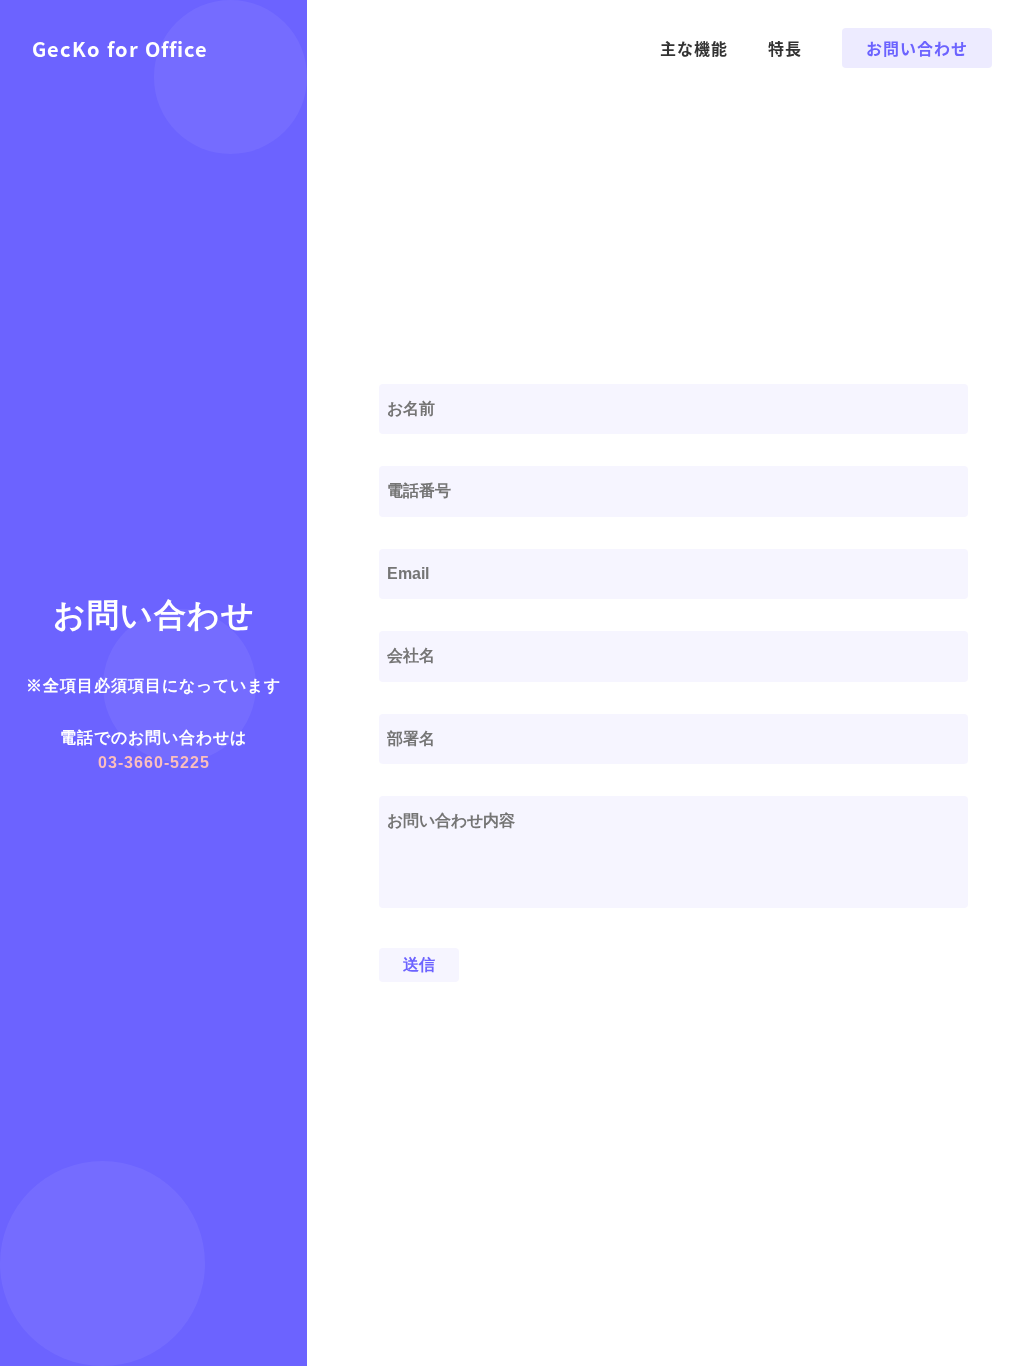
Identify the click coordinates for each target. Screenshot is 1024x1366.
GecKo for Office (120, 48)
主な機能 (694, 48)
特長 (785, 48)
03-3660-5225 (154, 762)
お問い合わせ (917, 48)
